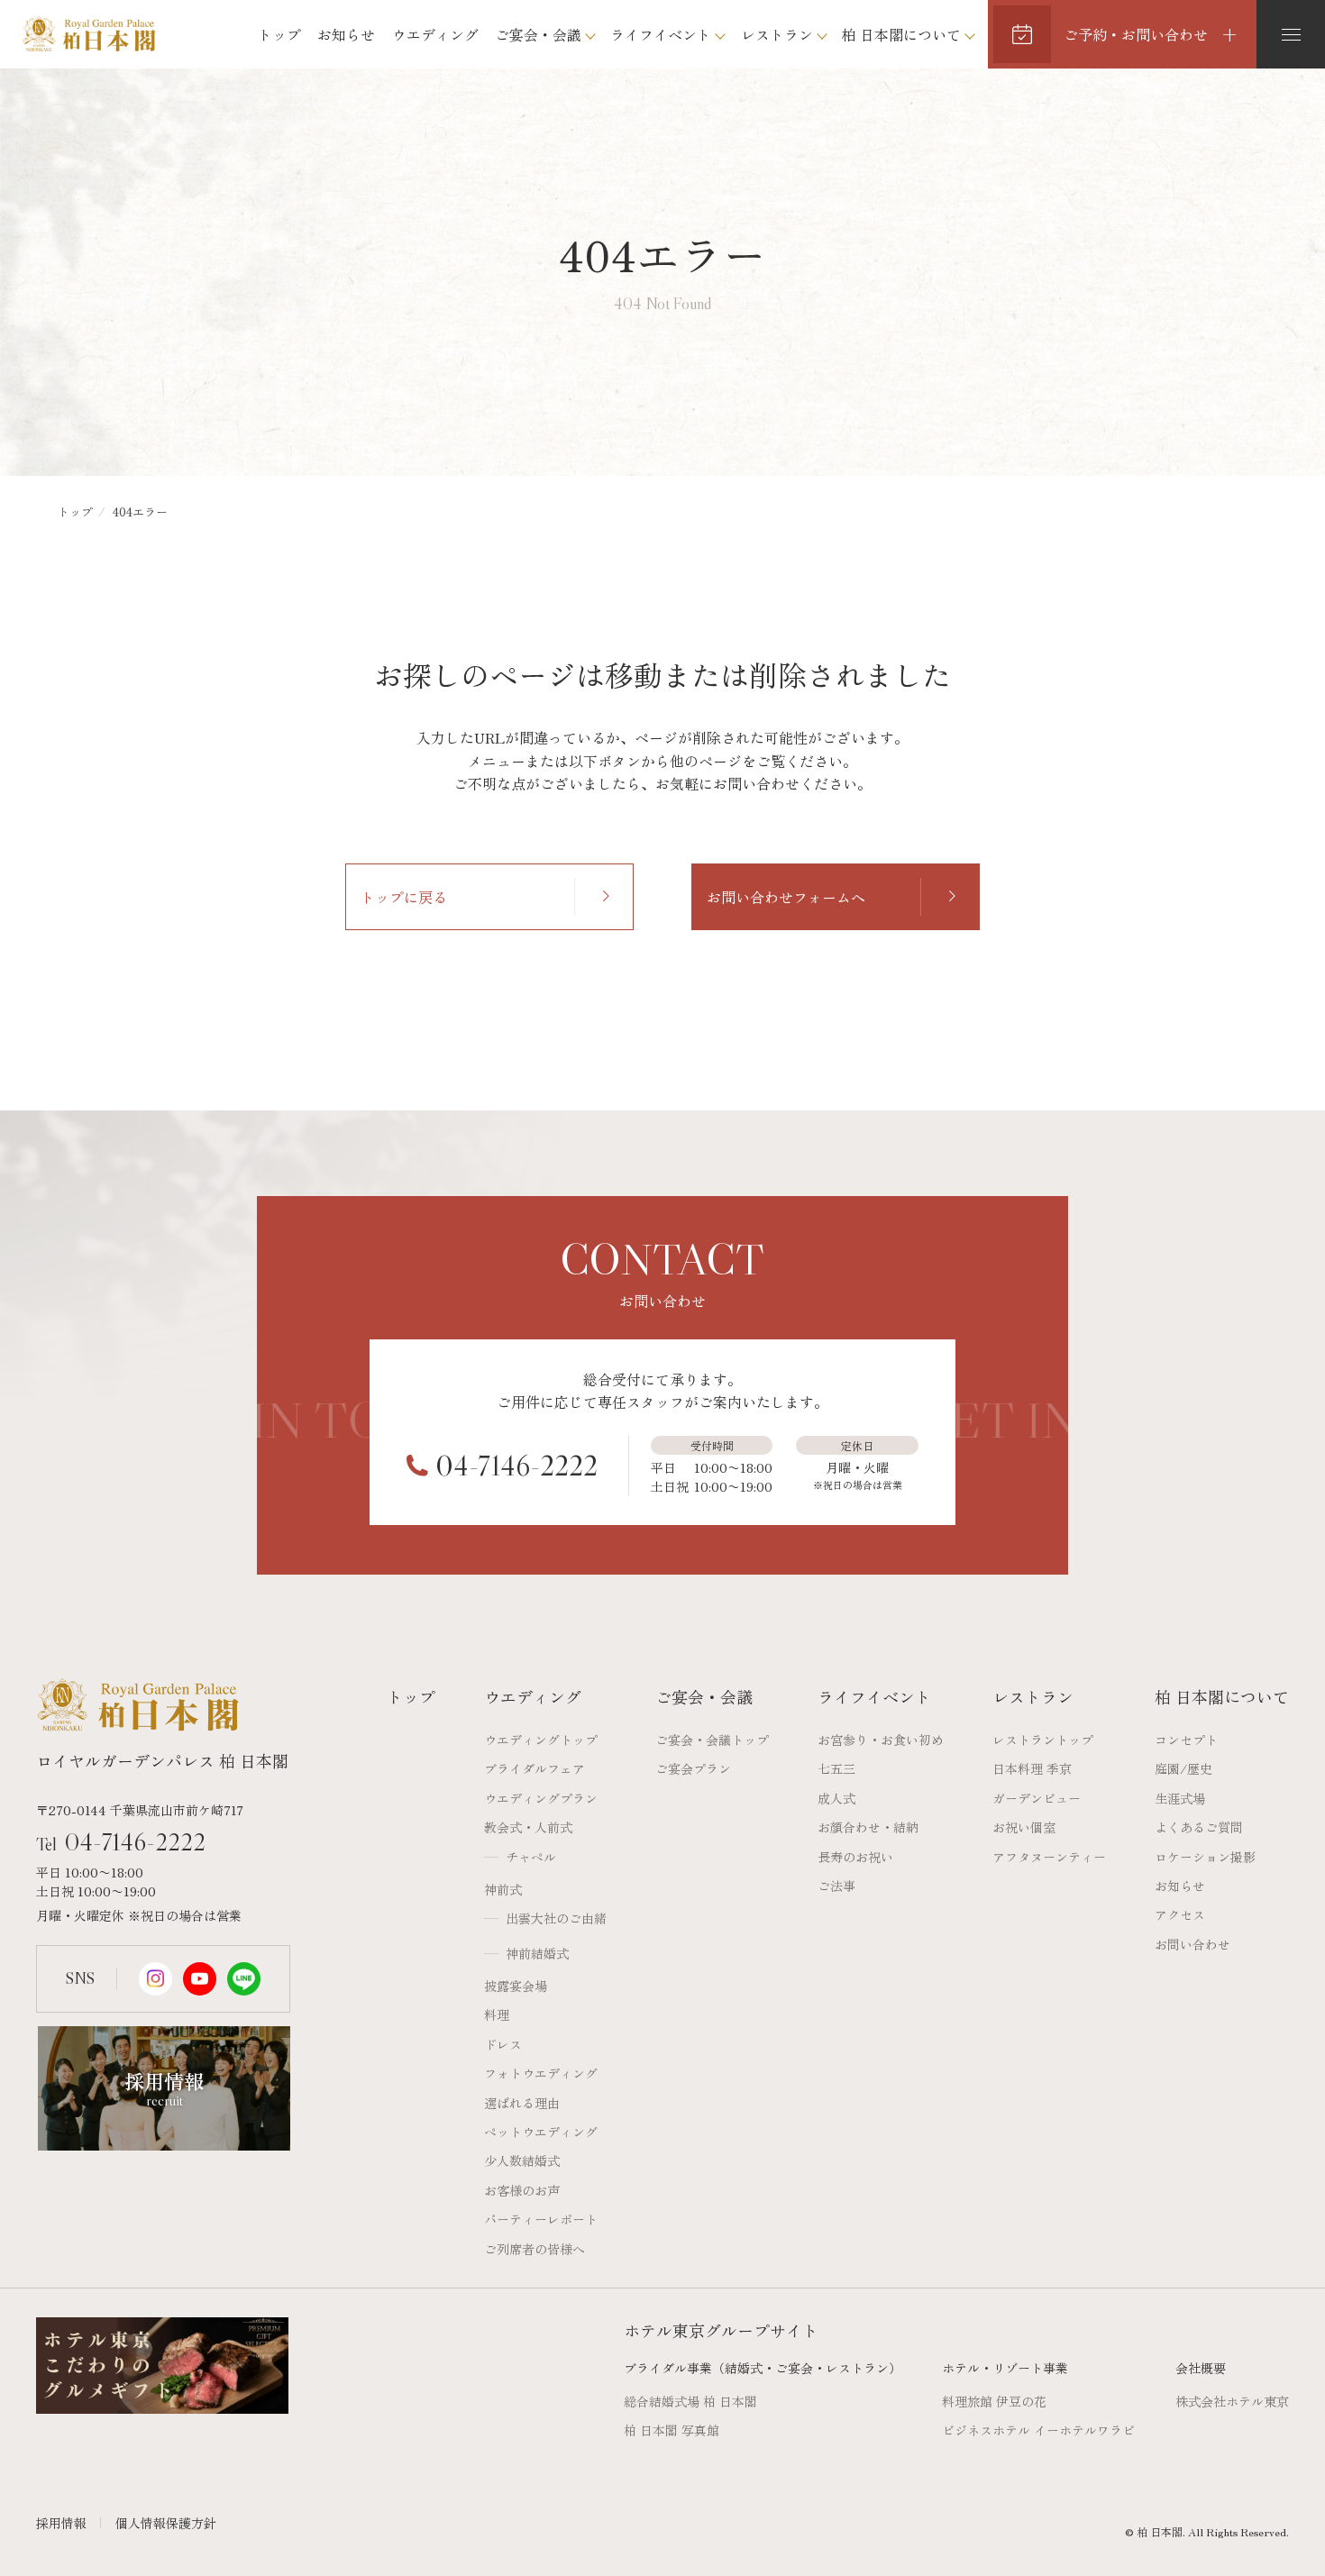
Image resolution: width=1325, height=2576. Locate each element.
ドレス (503, 2044)
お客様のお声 (522, 2190)
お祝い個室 (1024, 1827)
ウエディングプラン (541, 1798)
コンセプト (1186, 1740)
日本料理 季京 (1032, 1768)
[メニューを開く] (1291, 34)
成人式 (836, 1798)
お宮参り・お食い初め (881, 1740)
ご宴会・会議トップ (712, 1740)
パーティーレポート (541, 2219)
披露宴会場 (516, 1986)
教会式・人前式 (528, 1827)
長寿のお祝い (855, 1857)
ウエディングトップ (541, 1740)
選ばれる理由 (522, 2103)
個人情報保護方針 (166, 2523)
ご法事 (836, 1886)
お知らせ (346, 34)
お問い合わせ (1192, 1944)
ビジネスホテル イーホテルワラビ (1038, 2430)
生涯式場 (1180, 1798)
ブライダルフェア (535, 1768)
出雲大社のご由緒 (556, 1918)
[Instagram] (155, 1979)
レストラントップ (1043, 1740)
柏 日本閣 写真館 (672, 2430)
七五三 (836, 1768)
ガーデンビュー (1037, 1798)
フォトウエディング (541, 2073)
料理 (497, 2014)
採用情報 (61, 2523)
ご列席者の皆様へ (535, 2249)
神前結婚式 (537, 1953)
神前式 (503, 1889)
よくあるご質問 (1199, 1827)
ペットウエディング (541, 2132)
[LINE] (244, 1979)
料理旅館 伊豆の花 (994, 2401)
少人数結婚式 (522, 2160)
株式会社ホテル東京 (1232, 2401)
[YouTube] (200, 1979)
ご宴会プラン (693, 1768)
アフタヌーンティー (1049, 1857)
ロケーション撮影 (1205, 1857)
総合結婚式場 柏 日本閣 (690, 2401)
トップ (279, 34)
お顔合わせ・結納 (868, 1827)
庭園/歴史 (1183, 1768)
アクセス (1180, 1914)
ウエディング (435, 34)
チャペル (531, 1857)
